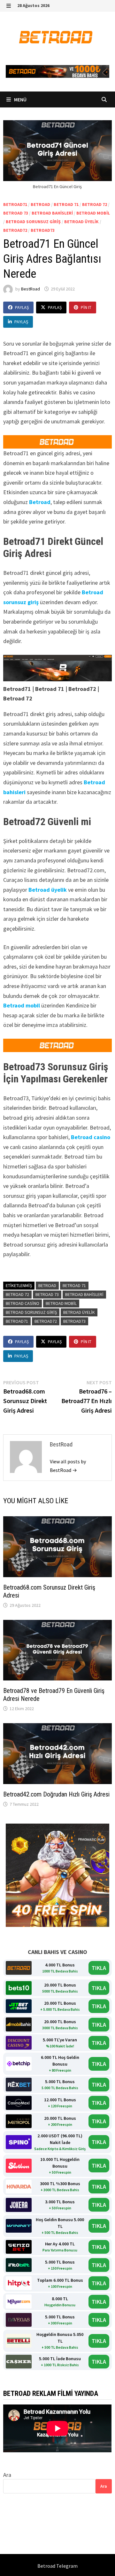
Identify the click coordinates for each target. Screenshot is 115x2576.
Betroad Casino (23, 1303)
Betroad (40, 204)
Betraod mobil (22, 1005)
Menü (20, 99)
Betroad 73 (16, 213)
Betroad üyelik (81, 222)
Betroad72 (15, 230)
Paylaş (22, 307)
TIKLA (99, 1968)
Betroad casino (91, 1137)
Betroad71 (15, 204)
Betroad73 (43, 230)
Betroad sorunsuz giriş (33, 222)
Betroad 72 (95, 204)
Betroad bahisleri (52, 213)
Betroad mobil (93, 213)
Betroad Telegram (57, 2566)
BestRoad (31, 289)
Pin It (86, 307)
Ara (7, 2475)
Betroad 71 (66, 204)
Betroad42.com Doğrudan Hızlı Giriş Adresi (56, 1794)
